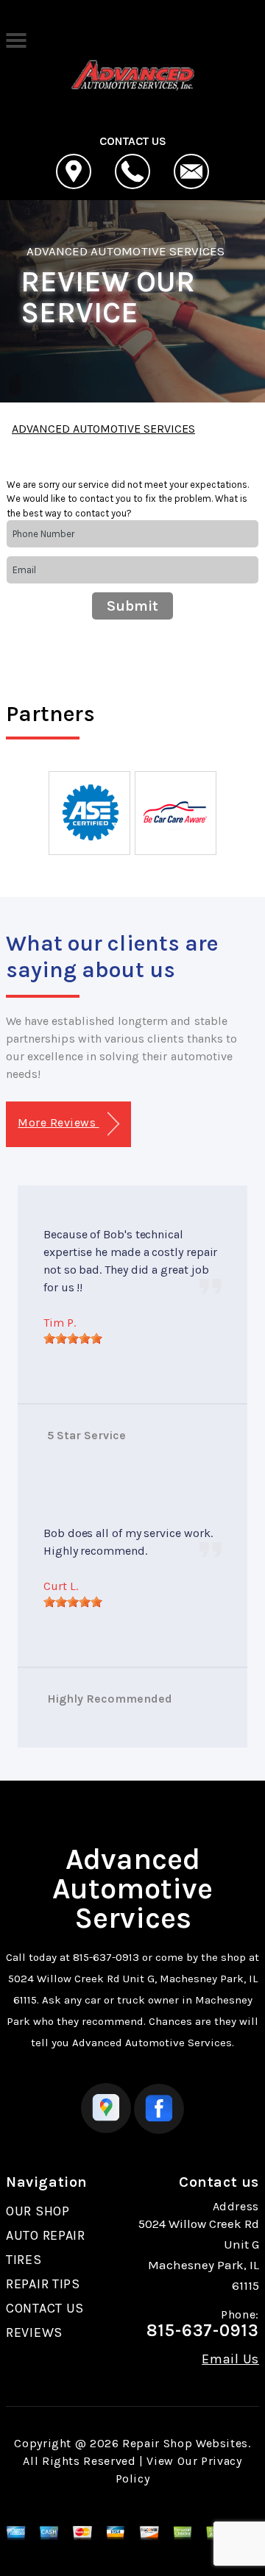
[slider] (73, 1338)
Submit (132, 606)
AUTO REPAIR (46, 2235)
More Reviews (58, 1122)
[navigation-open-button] (16, 39)
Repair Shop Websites (185, 2443)
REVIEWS (34, 2332)
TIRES (24, 2260)
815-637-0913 (106, 1957)
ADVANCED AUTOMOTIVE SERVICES (126, 251)
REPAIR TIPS (43, 2284)
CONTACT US (45, 2308)
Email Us (230, 2359)
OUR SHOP (38, 2211)
